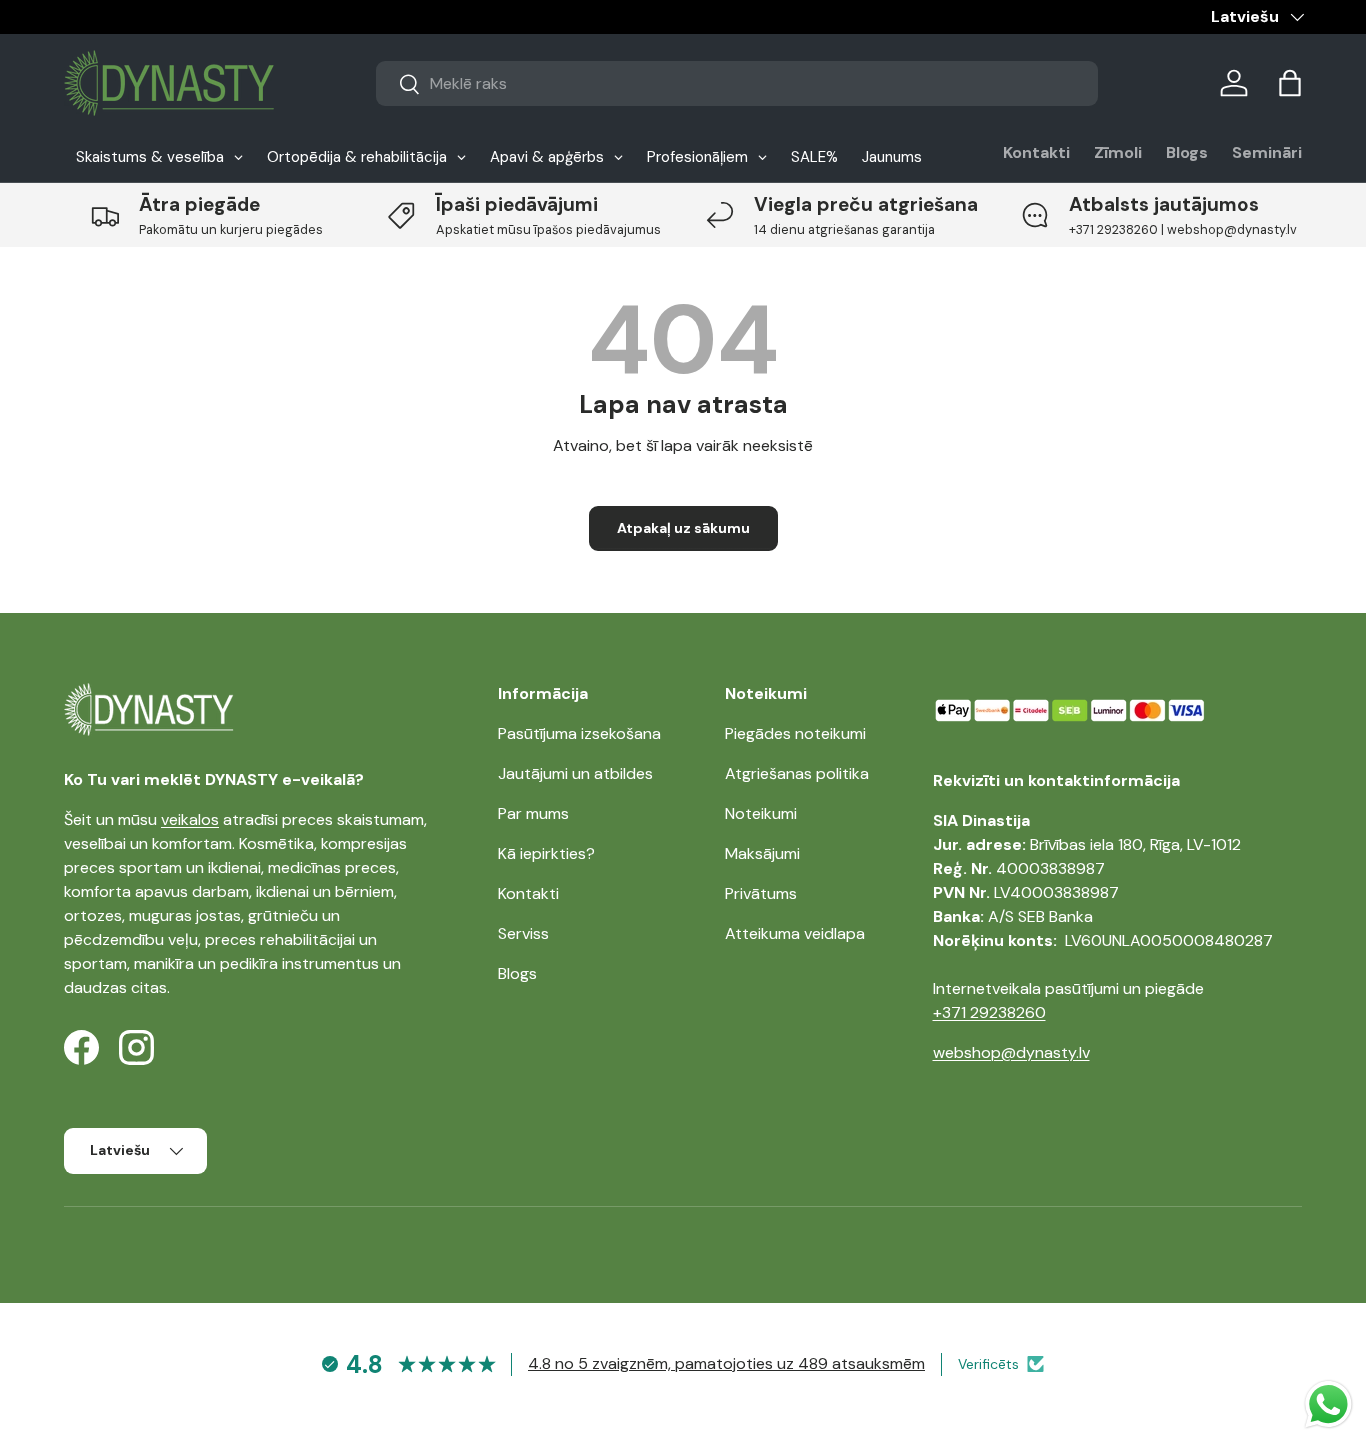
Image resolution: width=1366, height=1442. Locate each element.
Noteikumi (761, 813)
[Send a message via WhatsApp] (1328, 1404)
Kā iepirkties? (546, 853)
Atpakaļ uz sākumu (683, 528)
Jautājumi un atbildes (575, 773)
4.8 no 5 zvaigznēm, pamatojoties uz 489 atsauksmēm (726, 1363)
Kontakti (1036, 152)
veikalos (190, 819)
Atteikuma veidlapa (795, 933)
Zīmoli (1118, 152)
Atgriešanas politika (797, 773)
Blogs (1187, 152)
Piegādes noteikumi (795, 733)
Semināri (1267, 152)
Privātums (761, 893)
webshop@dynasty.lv (1011, 1052)
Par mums (533, 813)
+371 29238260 (989, 1012)
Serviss (523, 933)
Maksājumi (762, 853)
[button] (1290, 83)
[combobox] (737, 83)
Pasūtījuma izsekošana (579, 733)
